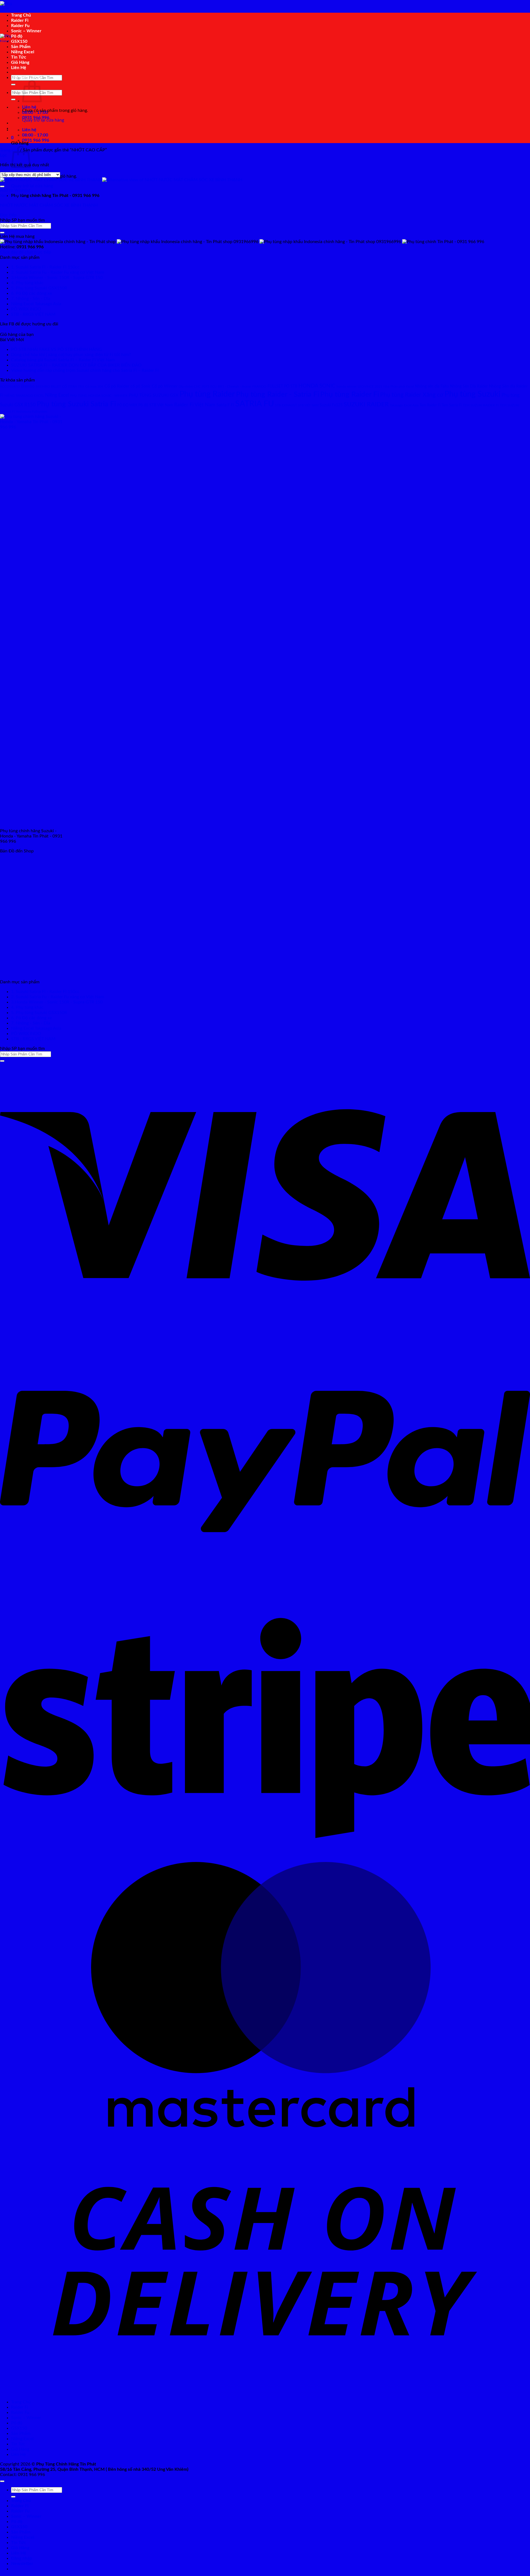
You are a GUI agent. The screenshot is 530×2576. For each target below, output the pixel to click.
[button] (12, 138)
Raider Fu (20, 26)
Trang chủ (9, 150)
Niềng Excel (23, 52)
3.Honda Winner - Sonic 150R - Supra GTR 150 (57, 278)
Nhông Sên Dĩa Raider (469, 386)
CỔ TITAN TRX (73, 387)
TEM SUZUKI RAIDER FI (481, 405)
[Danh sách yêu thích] (2, 186)
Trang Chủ (21, 15)
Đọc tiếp (8, 215)
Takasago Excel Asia (404, 405)
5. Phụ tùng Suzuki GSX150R (39, 288)
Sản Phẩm (21, 47)
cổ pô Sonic (141, 386)
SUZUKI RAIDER (366, 405)
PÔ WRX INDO (26, 309)
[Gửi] (13, 85)
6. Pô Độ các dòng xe (31, 293)
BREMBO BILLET (48, 387)
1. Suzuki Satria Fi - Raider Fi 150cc (45, 267)
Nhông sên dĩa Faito (432, 386)
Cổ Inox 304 (94, 386)
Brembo (28, 386)
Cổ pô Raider (117, 386)
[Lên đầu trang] (2, 2481)
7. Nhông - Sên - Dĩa (31, 299)
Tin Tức (19, 57)
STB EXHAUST (286, 405)
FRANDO (259, 387)
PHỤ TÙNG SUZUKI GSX (153, 395)
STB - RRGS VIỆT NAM (33, 314)
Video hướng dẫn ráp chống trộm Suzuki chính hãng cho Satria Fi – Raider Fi (85, 370)
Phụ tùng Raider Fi (350, 394)
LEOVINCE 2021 (370, 387)
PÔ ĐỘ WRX (127, 405)
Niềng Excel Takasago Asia (36, 304)
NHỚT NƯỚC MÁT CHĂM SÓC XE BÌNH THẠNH (49, 205)
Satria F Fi (225, 405)
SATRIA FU (255, 404)
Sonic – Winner (26, 31)
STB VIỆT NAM (308, 405)
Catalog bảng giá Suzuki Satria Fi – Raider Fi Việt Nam (63, 360)
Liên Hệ (19, 68)
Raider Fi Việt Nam (195, 405)
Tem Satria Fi (452, 405)
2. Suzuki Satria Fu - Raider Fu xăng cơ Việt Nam (58, 272)
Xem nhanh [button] (11, 196)
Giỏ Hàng (20, 62)
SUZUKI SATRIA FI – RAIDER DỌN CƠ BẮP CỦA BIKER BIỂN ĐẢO (76, 365)
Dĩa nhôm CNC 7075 (194, 386)
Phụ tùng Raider (207, 394)
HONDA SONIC (317, 386)
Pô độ (17, 36)
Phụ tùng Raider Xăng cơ (412, 395)
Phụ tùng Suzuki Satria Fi (76, 404)
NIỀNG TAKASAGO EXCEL (24, 396)
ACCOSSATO (10, 387)
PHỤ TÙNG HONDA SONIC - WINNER (99, 396)
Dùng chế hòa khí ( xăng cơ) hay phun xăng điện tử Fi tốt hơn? (71, 355)
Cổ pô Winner (165, 386)
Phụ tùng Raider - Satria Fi (278, 394)
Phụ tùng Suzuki (472, 394)
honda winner (347, 387)
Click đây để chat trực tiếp (26, 252)
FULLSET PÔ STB (282, 386)
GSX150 (19, 41)
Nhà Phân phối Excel (399, 386)
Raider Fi (20, 20)
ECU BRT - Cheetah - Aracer (231, 386)
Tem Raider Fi (430, 405)
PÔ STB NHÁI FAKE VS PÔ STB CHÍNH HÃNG (56, 349)
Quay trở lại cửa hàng (32, 186)
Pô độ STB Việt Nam (156, 405)
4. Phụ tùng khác (27, 283)
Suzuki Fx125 (331, 405)
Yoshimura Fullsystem (31, 412)
